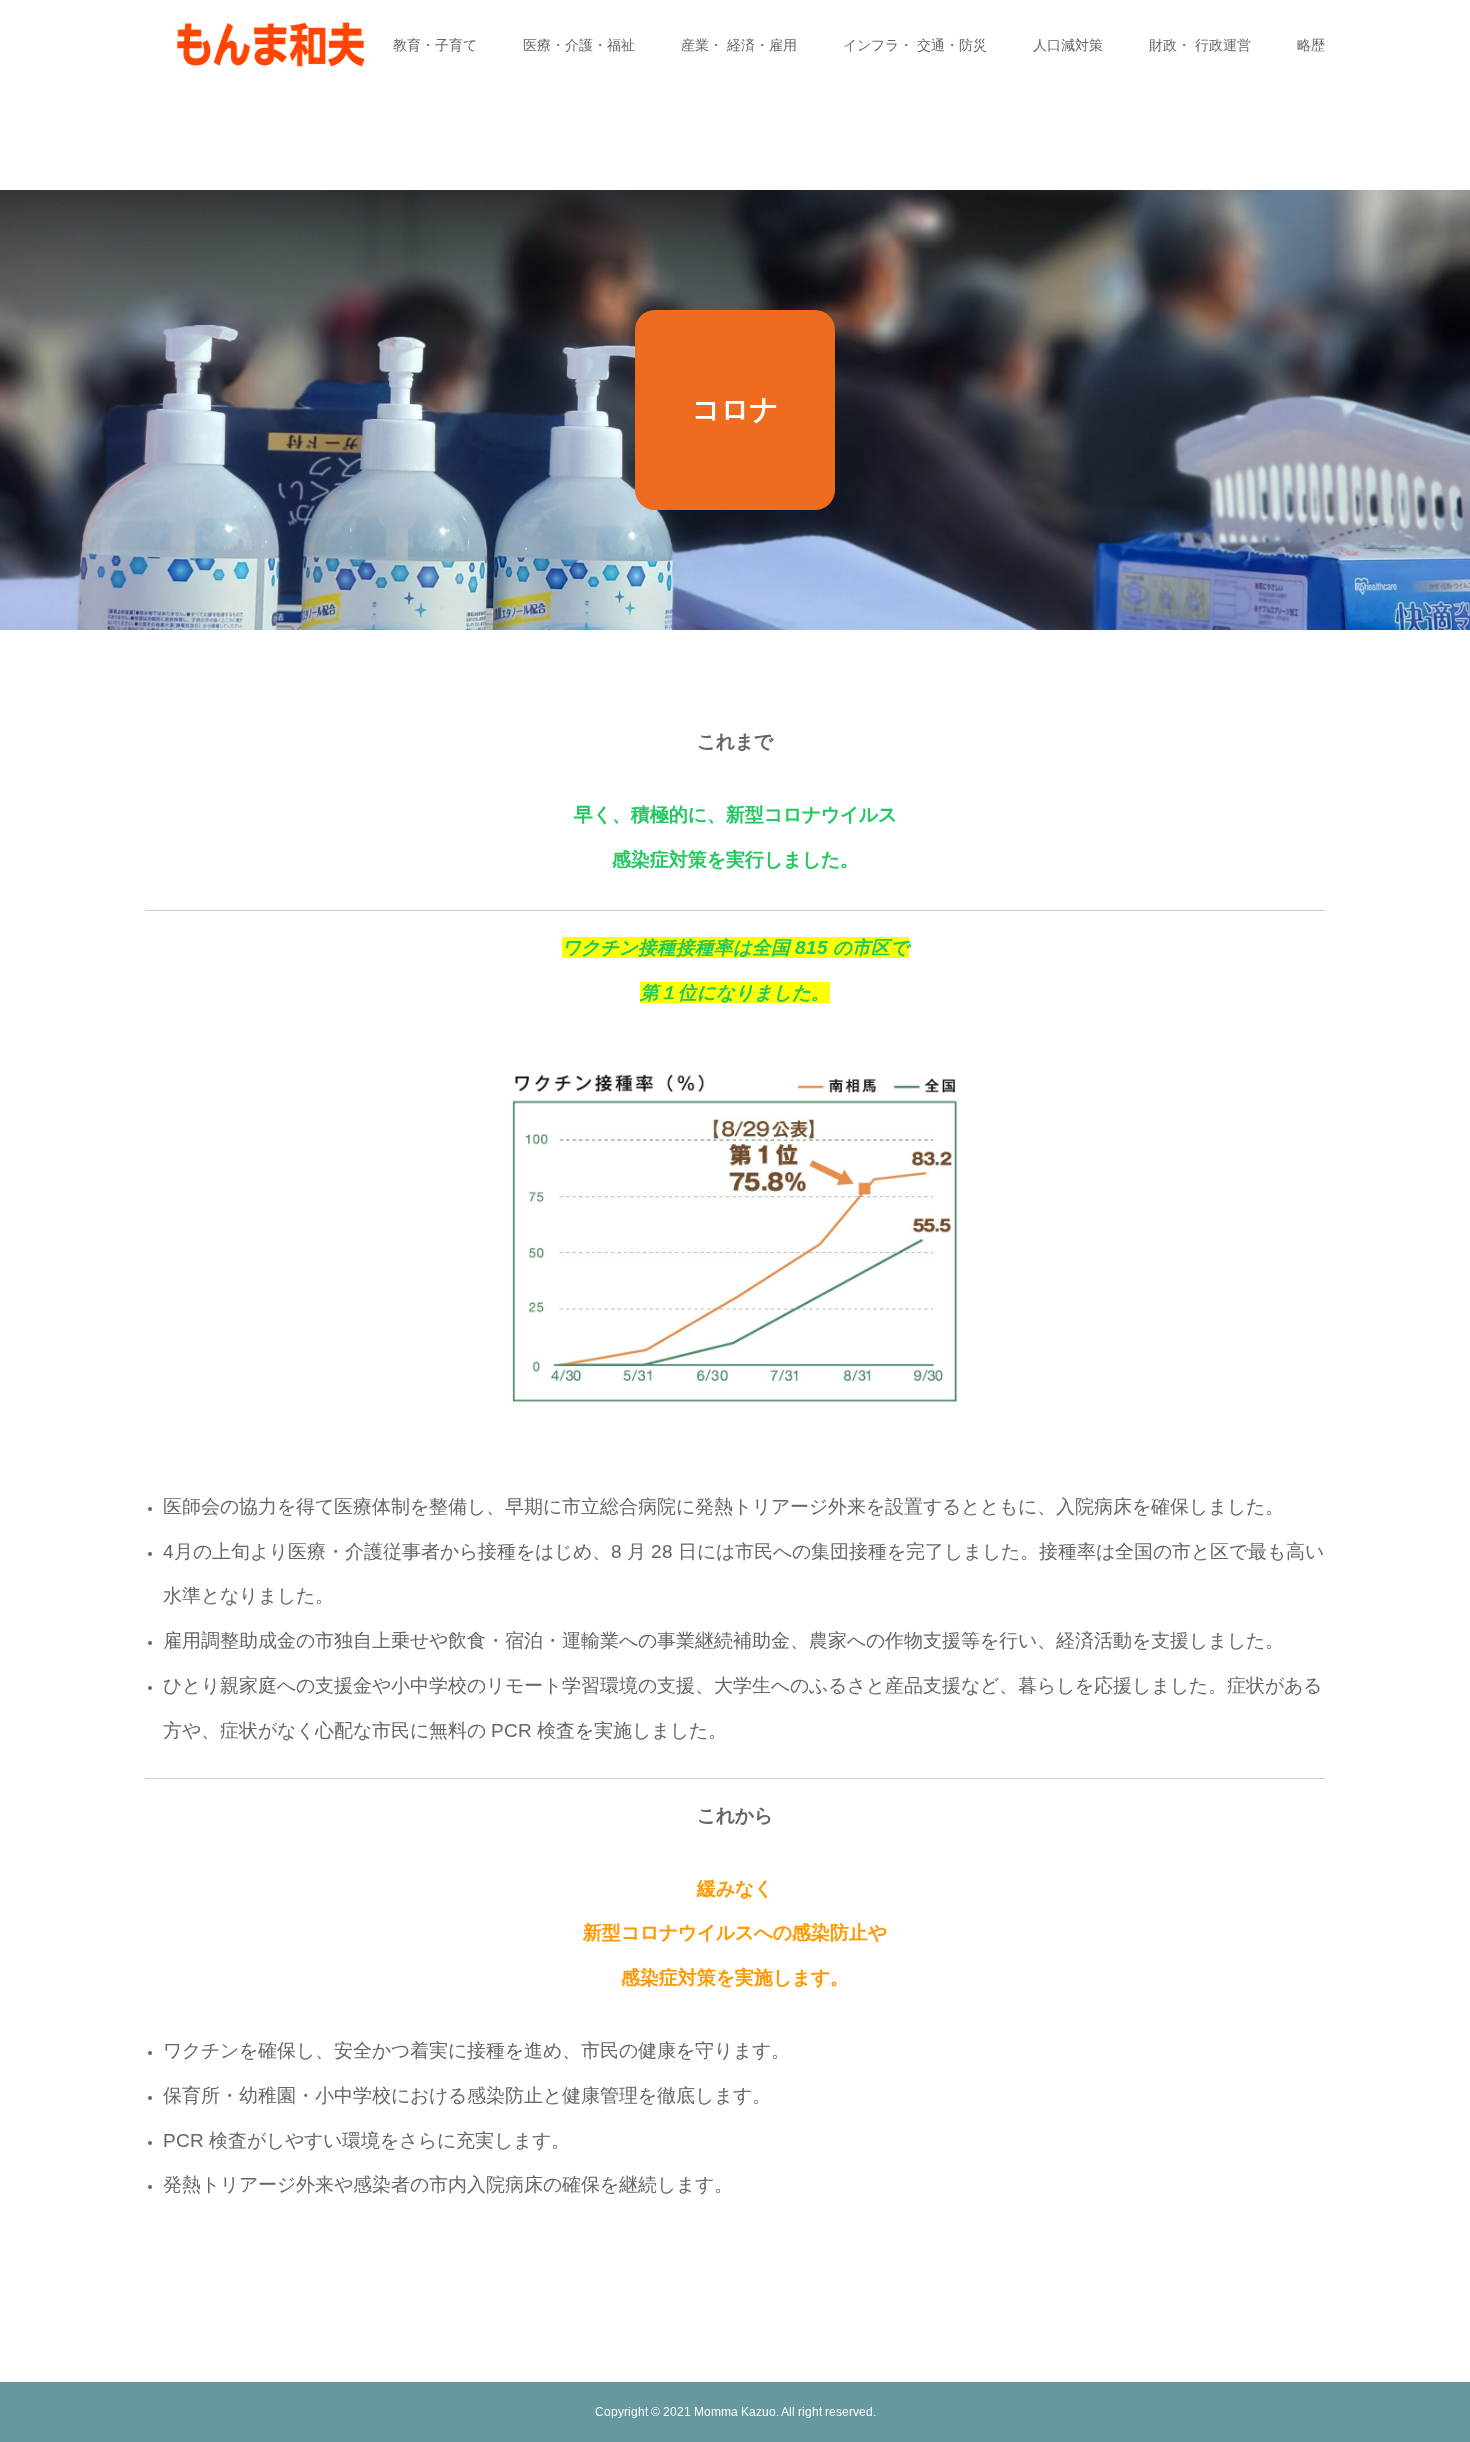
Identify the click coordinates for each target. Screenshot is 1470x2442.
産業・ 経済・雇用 (739, 45)
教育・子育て (435, 45)
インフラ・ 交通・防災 (915, 45)
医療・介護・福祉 (579, 45)
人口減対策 (1068, 45)
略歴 (1311, 45)
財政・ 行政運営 (1200, 45)
